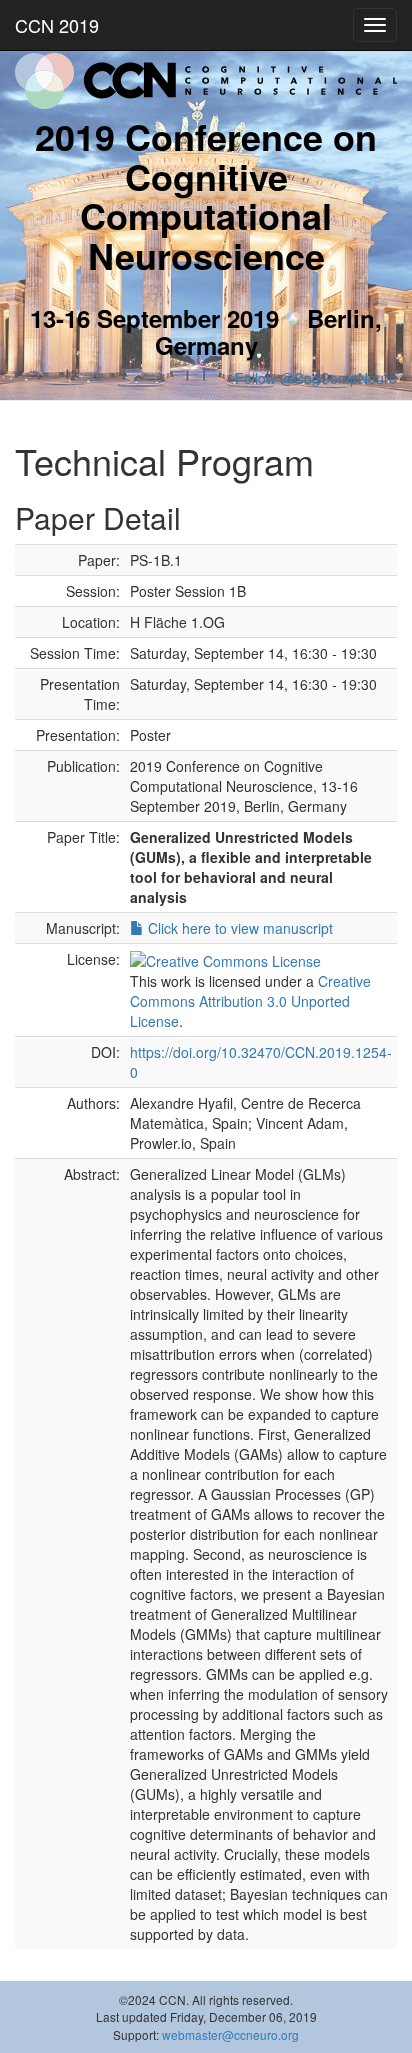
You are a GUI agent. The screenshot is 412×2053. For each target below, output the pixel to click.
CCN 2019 (57, 25)
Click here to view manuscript (238, 928)
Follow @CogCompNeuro (316, 378)
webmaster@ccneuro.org (230, 2034)
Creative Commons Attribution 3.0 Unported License (250, 1001)
